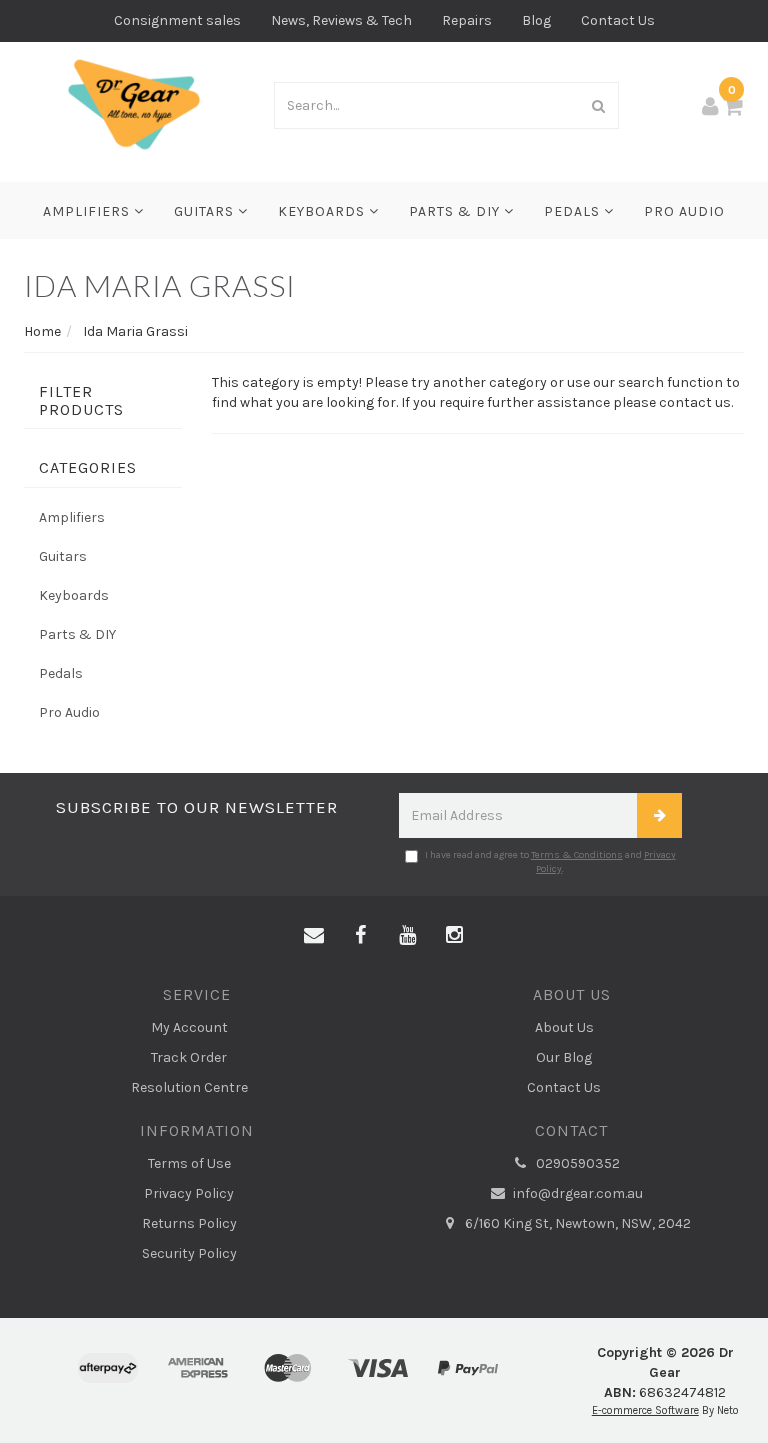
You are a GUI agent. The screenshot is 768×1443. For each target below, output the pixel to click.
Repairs (467, 20)
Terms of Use (189, 1163)
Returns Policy (189, 1223)
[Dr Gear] (134, 103)
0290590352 (576, 1163)
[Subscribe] (659, 815)
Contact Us (618, 20)
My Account (189, 1027)
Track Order (189, 1057)
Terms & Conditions (577, 855)
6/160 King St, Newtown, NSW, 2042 (576, 1223)
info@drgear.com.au (576, 1193)
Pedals (574, 211)
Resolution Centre (189, 1087)
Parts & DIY (456, 211)
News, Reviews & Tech (341, 20)
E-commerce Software (645, 1410)
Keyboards (323, 211)
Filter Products (81, 400)
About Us (564, 1027)
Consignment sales (177, 20)
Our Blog (564, 1057)
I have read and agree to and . (550, 862)
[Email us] (314, 936)
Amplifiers (88, 211)
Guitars (206, 211)
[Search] (599, 105)
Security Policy (189, 1253)
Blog (536, 20)
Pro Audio (684, 211)
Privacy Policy (189, 1193)
